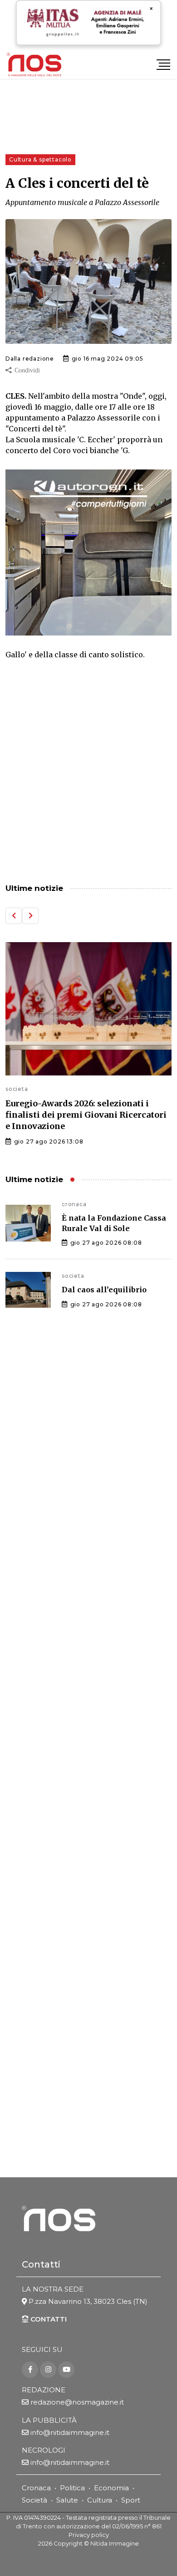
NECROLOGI (44, 2450)
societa (17, 1089)
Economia (111, 2488)
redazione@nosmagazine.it (77, 2402)
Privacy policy (89, 2535)
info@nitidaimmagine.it (70, 2432)
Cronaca (36, 2488)
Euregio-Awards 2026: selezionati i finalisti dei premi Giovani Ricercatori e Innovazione (86, 1115)
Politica (72, 2488)
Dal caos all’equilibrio (104, 1290)
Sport (131, 2500)
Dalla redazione (30, 359)
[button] (14, 916)
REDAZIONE (44, 2390)
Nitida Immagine (115, 2544)
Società (34, 2500)
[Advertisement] (88, 773)
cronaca (74, 1204)
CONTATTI (48, 2319)
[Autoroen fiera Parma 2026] (88, 552)
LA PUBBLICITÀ (49, 2420)
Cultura (100, 2500)
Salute (67, 2500)
